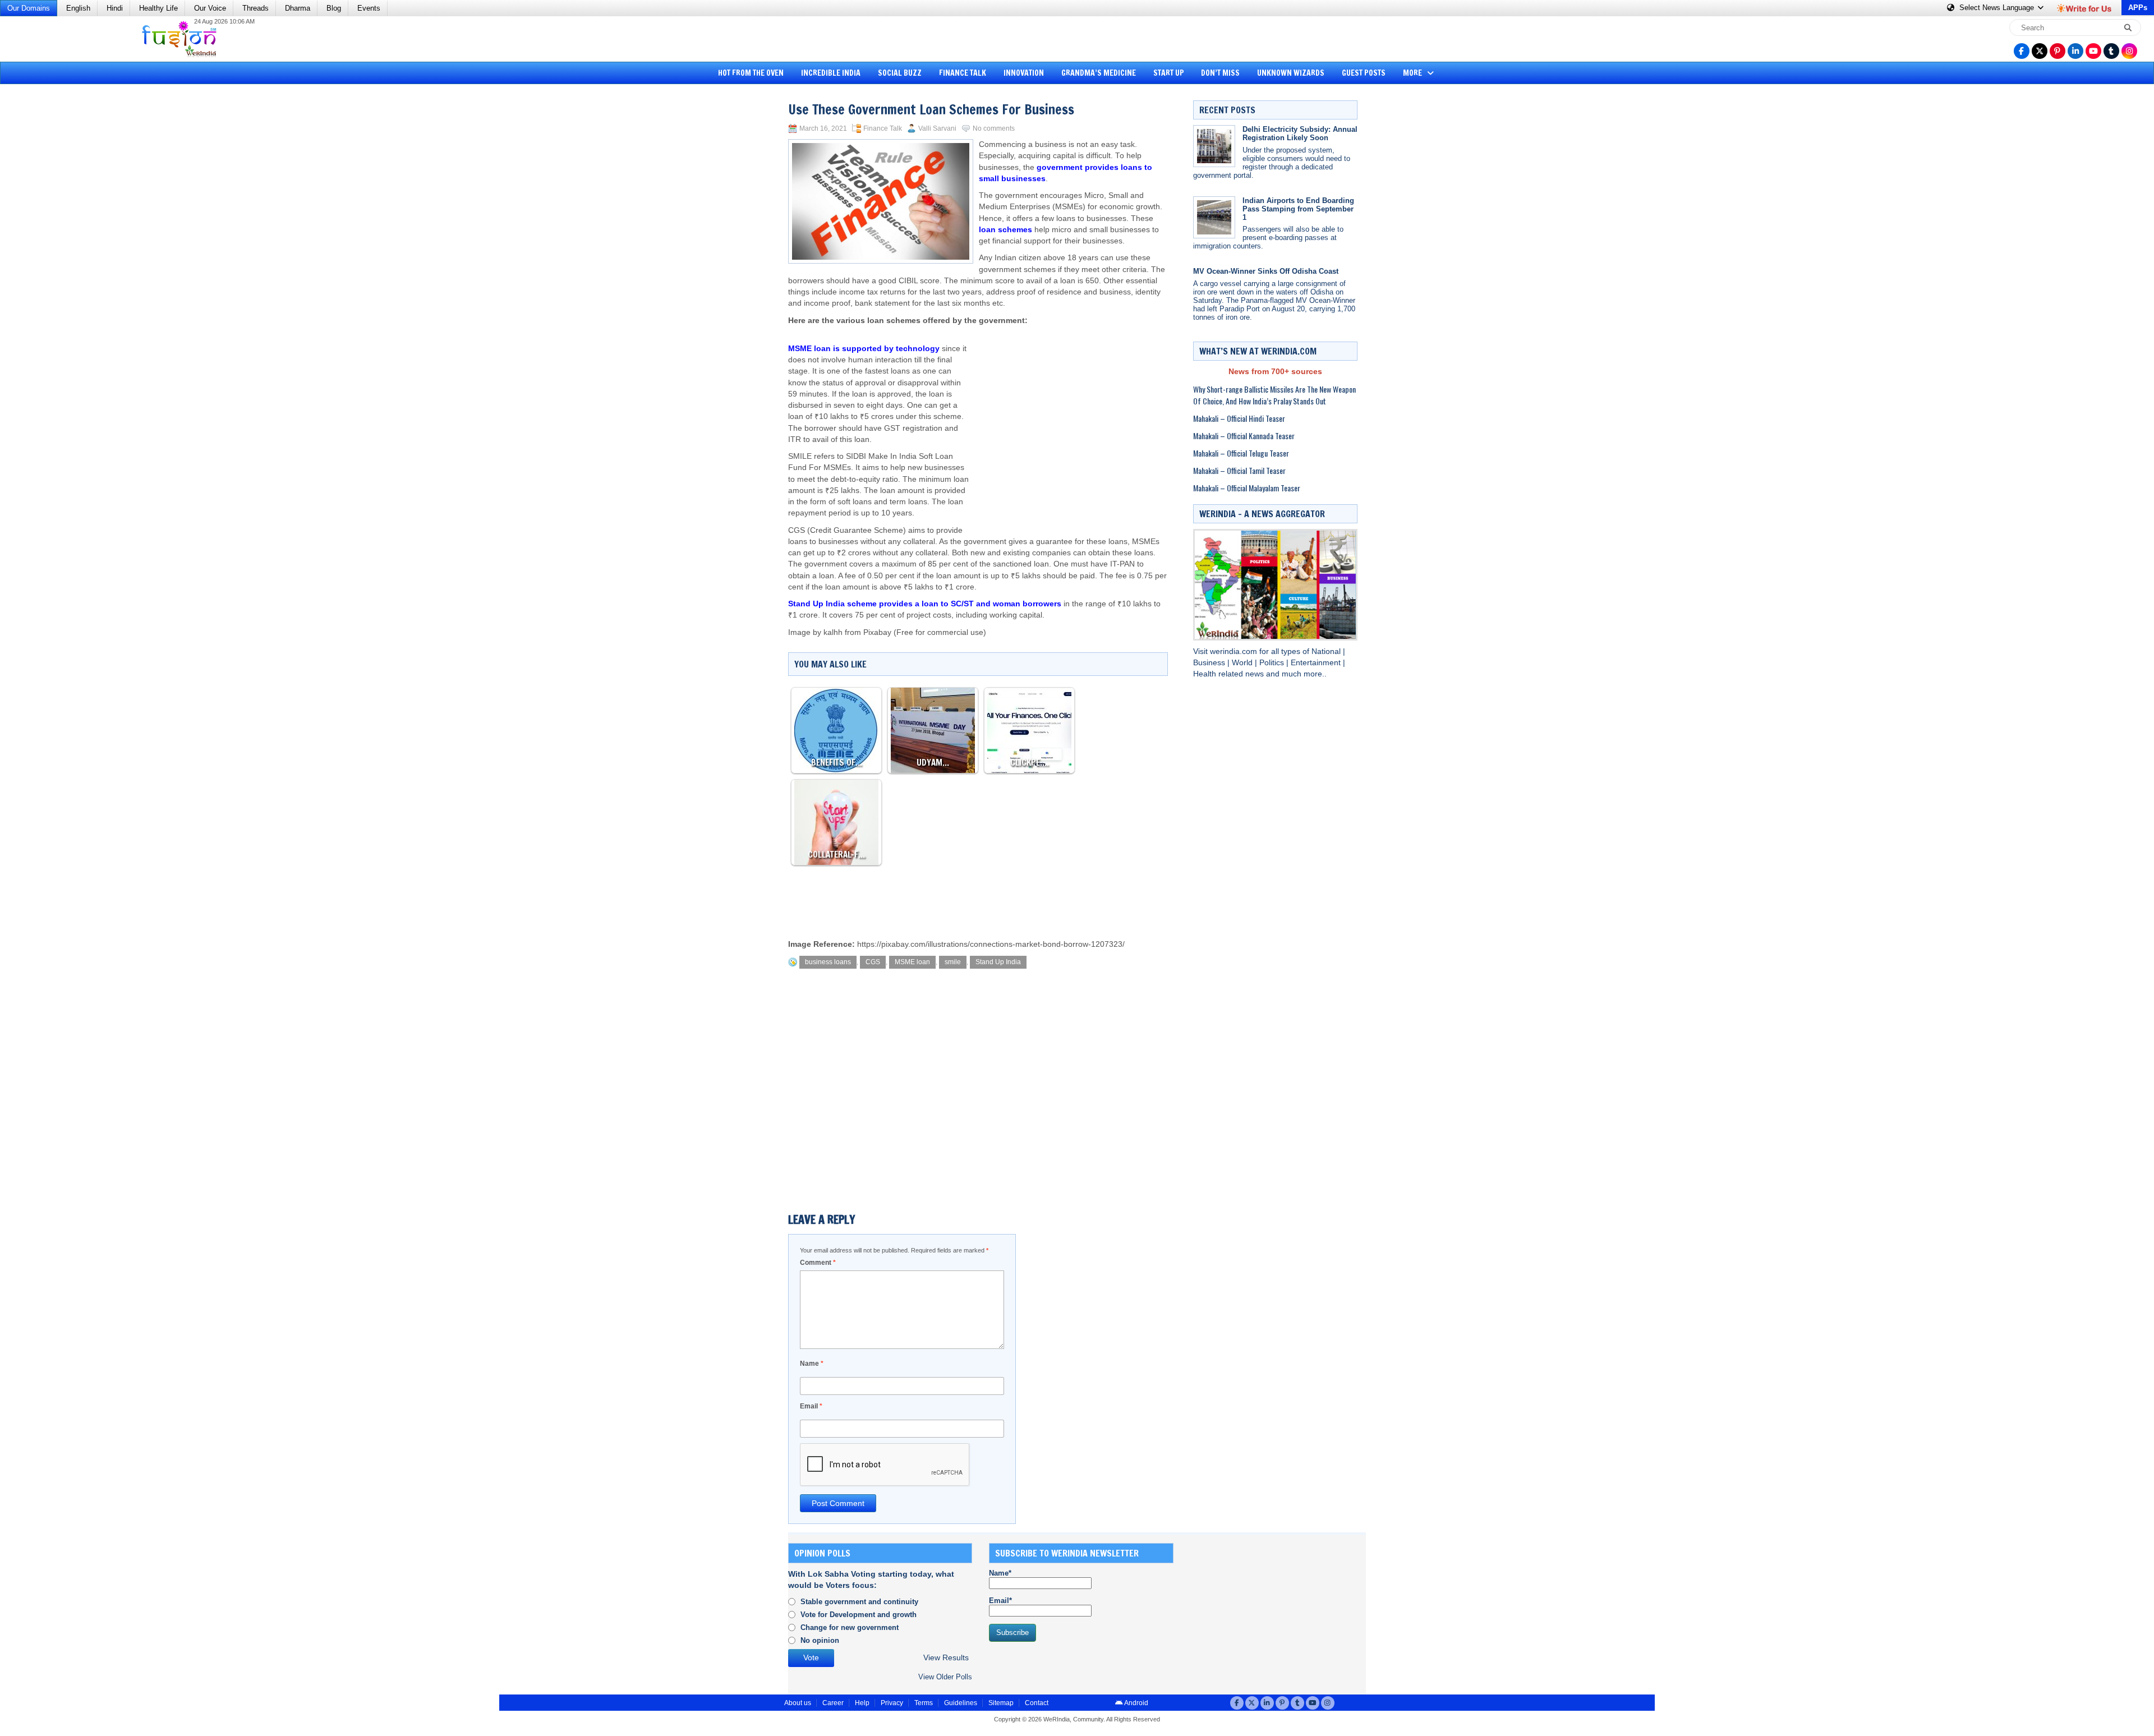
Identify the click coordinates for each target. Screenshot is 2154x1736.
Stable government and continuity (859, 1602)
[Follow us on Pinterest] (2058, 51)
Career (833, 1703)
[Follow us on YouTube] (2093, 51)
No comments (994, 128)
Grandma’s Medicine (1099, 73)
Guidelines (961, 1703)
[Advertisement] (50, 261)
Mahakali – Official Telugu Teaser (1241, 453)
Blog (334, 8)
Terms (924, 1703)
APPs (2138, 8)
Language (1998, 8)
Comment (818, 1263)
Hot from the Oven (751, 73)
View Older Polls (945, 1677)
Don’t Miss (1220, 73)
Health (1206, 674)
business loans (828, 962)
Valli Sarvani (937, 128)
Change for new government (850, 1627)
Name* (1000, 1573)
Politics (1273, 663)
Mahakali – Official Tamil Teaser (1239, 470)
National (1327, 651)
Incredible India (831, 73)
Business (1210, 663)
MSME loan (912, 962)
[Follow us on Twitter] (2040, 51)
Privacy (892, 1703)
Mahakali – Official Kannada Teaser (1244, 436)
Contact (1037, 1703)
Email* (1000, 1601)
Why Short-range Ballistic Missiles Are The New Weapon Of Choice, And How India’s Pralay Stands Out (1274, 395)
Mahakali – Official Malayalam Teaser (1247, 488)
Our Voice (210, 8)
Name (812, 1364)
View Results (946, 1658)
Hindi (115, 8)
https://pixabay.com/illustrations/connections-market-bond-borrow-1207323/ (991, 944)
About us (798, 1703)
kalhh (833, 632)
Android (1136, 1703)
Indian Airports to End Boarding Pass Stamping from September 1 (1298, 209)
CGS (873, 962)
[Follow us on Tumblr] (2111, 51)
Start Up (1169, 73)
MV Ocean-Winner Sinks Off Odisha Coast (1266, 271)
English (78, 8)
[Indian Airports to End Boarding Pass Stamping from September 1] (1214, 217)
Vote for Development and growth (859, 1615)
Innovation (1024, 73)
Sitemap (1001, 1703)
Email (811, 1406)
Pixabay (877, 632)
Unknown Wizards (1291, 73)
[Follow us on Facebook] (2022, 51)
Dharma (298, 8)
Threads (256, 8)
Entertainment (1317, 663)
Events (369, 8)
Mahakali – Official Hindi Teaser (1239, 418)
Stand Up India (998, 962)
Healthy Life (158, 8)
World (1243, 663)
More (1413, 73)
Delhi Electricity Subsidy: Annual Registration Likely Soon (1300, 133)
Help (862, 1703)
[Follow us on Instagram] (2129, 51)
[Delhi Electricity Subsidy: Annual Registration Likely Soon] (1214, 146)
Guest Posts (1364, 73)
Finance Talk (963, 73)
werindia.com (1235, 651)
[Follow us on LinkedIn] (2075, 51)
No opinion (820, 1640)
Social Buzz (900, 73)
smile (953, 962)
